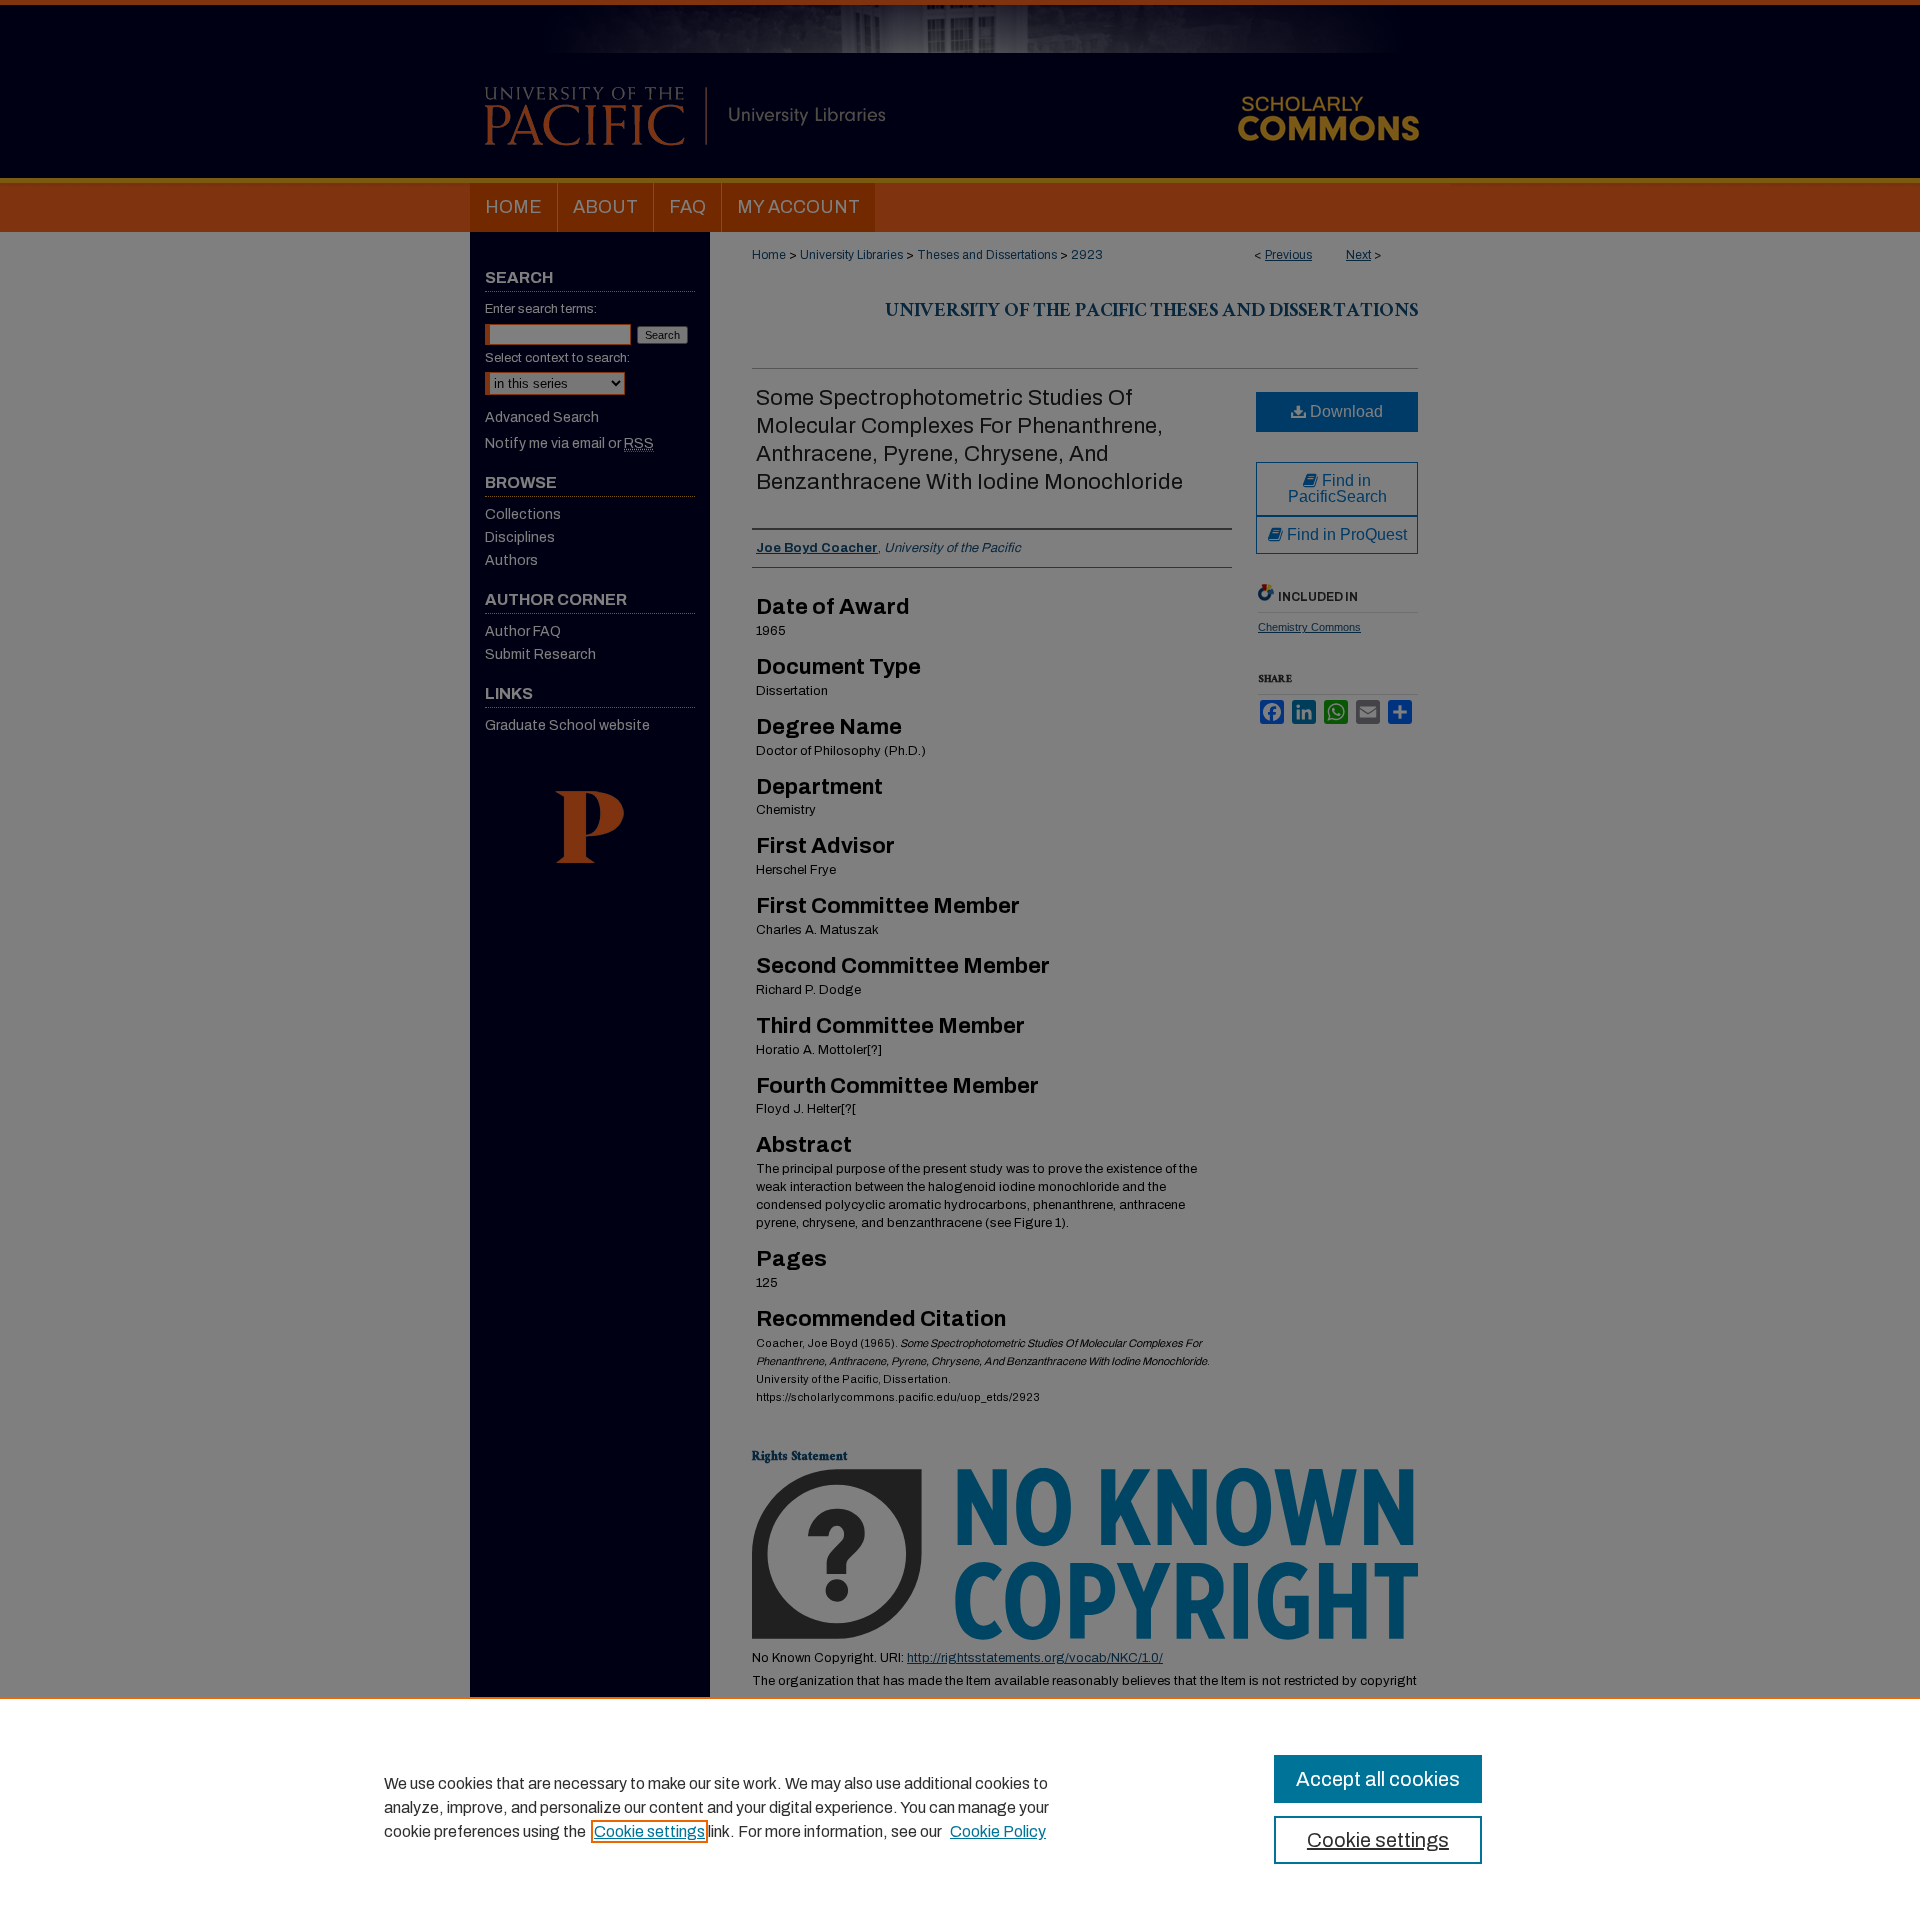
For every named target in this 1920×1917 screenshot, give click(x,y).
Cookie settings (649, 1831)
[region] (960, 1807)
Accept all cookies (1378, 1779)
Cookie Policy (998, 1831)
